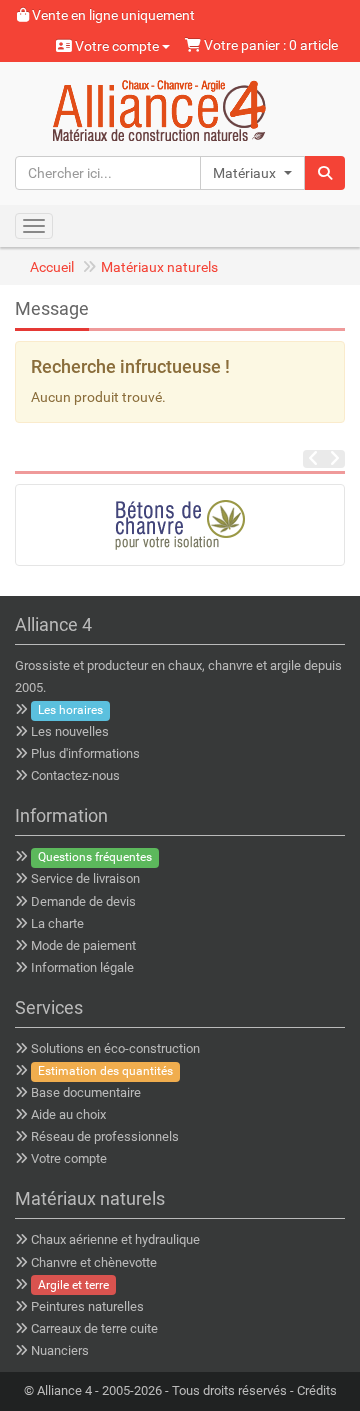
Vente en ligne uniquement (112, 15)
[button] (252, 173)
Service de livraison (85, 878)
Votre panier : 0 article (269, 45)
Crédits (317, 1390)
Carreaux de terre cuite (94, 1328)
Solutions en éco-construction (115, 1048)
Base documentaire (86, 1092)
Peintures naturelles (87, 1306)
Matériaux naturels (159, 267)
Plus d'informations (85, 753)
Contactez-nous (75, 775)
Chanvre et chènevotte (94, 1262)
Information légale (82, 967)
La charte (57, 923)
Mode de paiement (83, 945)
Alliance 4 (64, 1390)
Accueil (52, 267)
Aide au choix (68, 1114)
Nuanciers (60, 1350)
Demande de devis (83, 901)
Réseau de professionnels (105, 1136)
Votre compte (117, 46)
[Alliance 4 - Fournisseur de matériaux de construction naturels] (180, 108)
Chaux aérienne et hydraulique (115, 1239)
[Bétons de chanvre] (180, 525)
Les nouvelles (70, 731)
